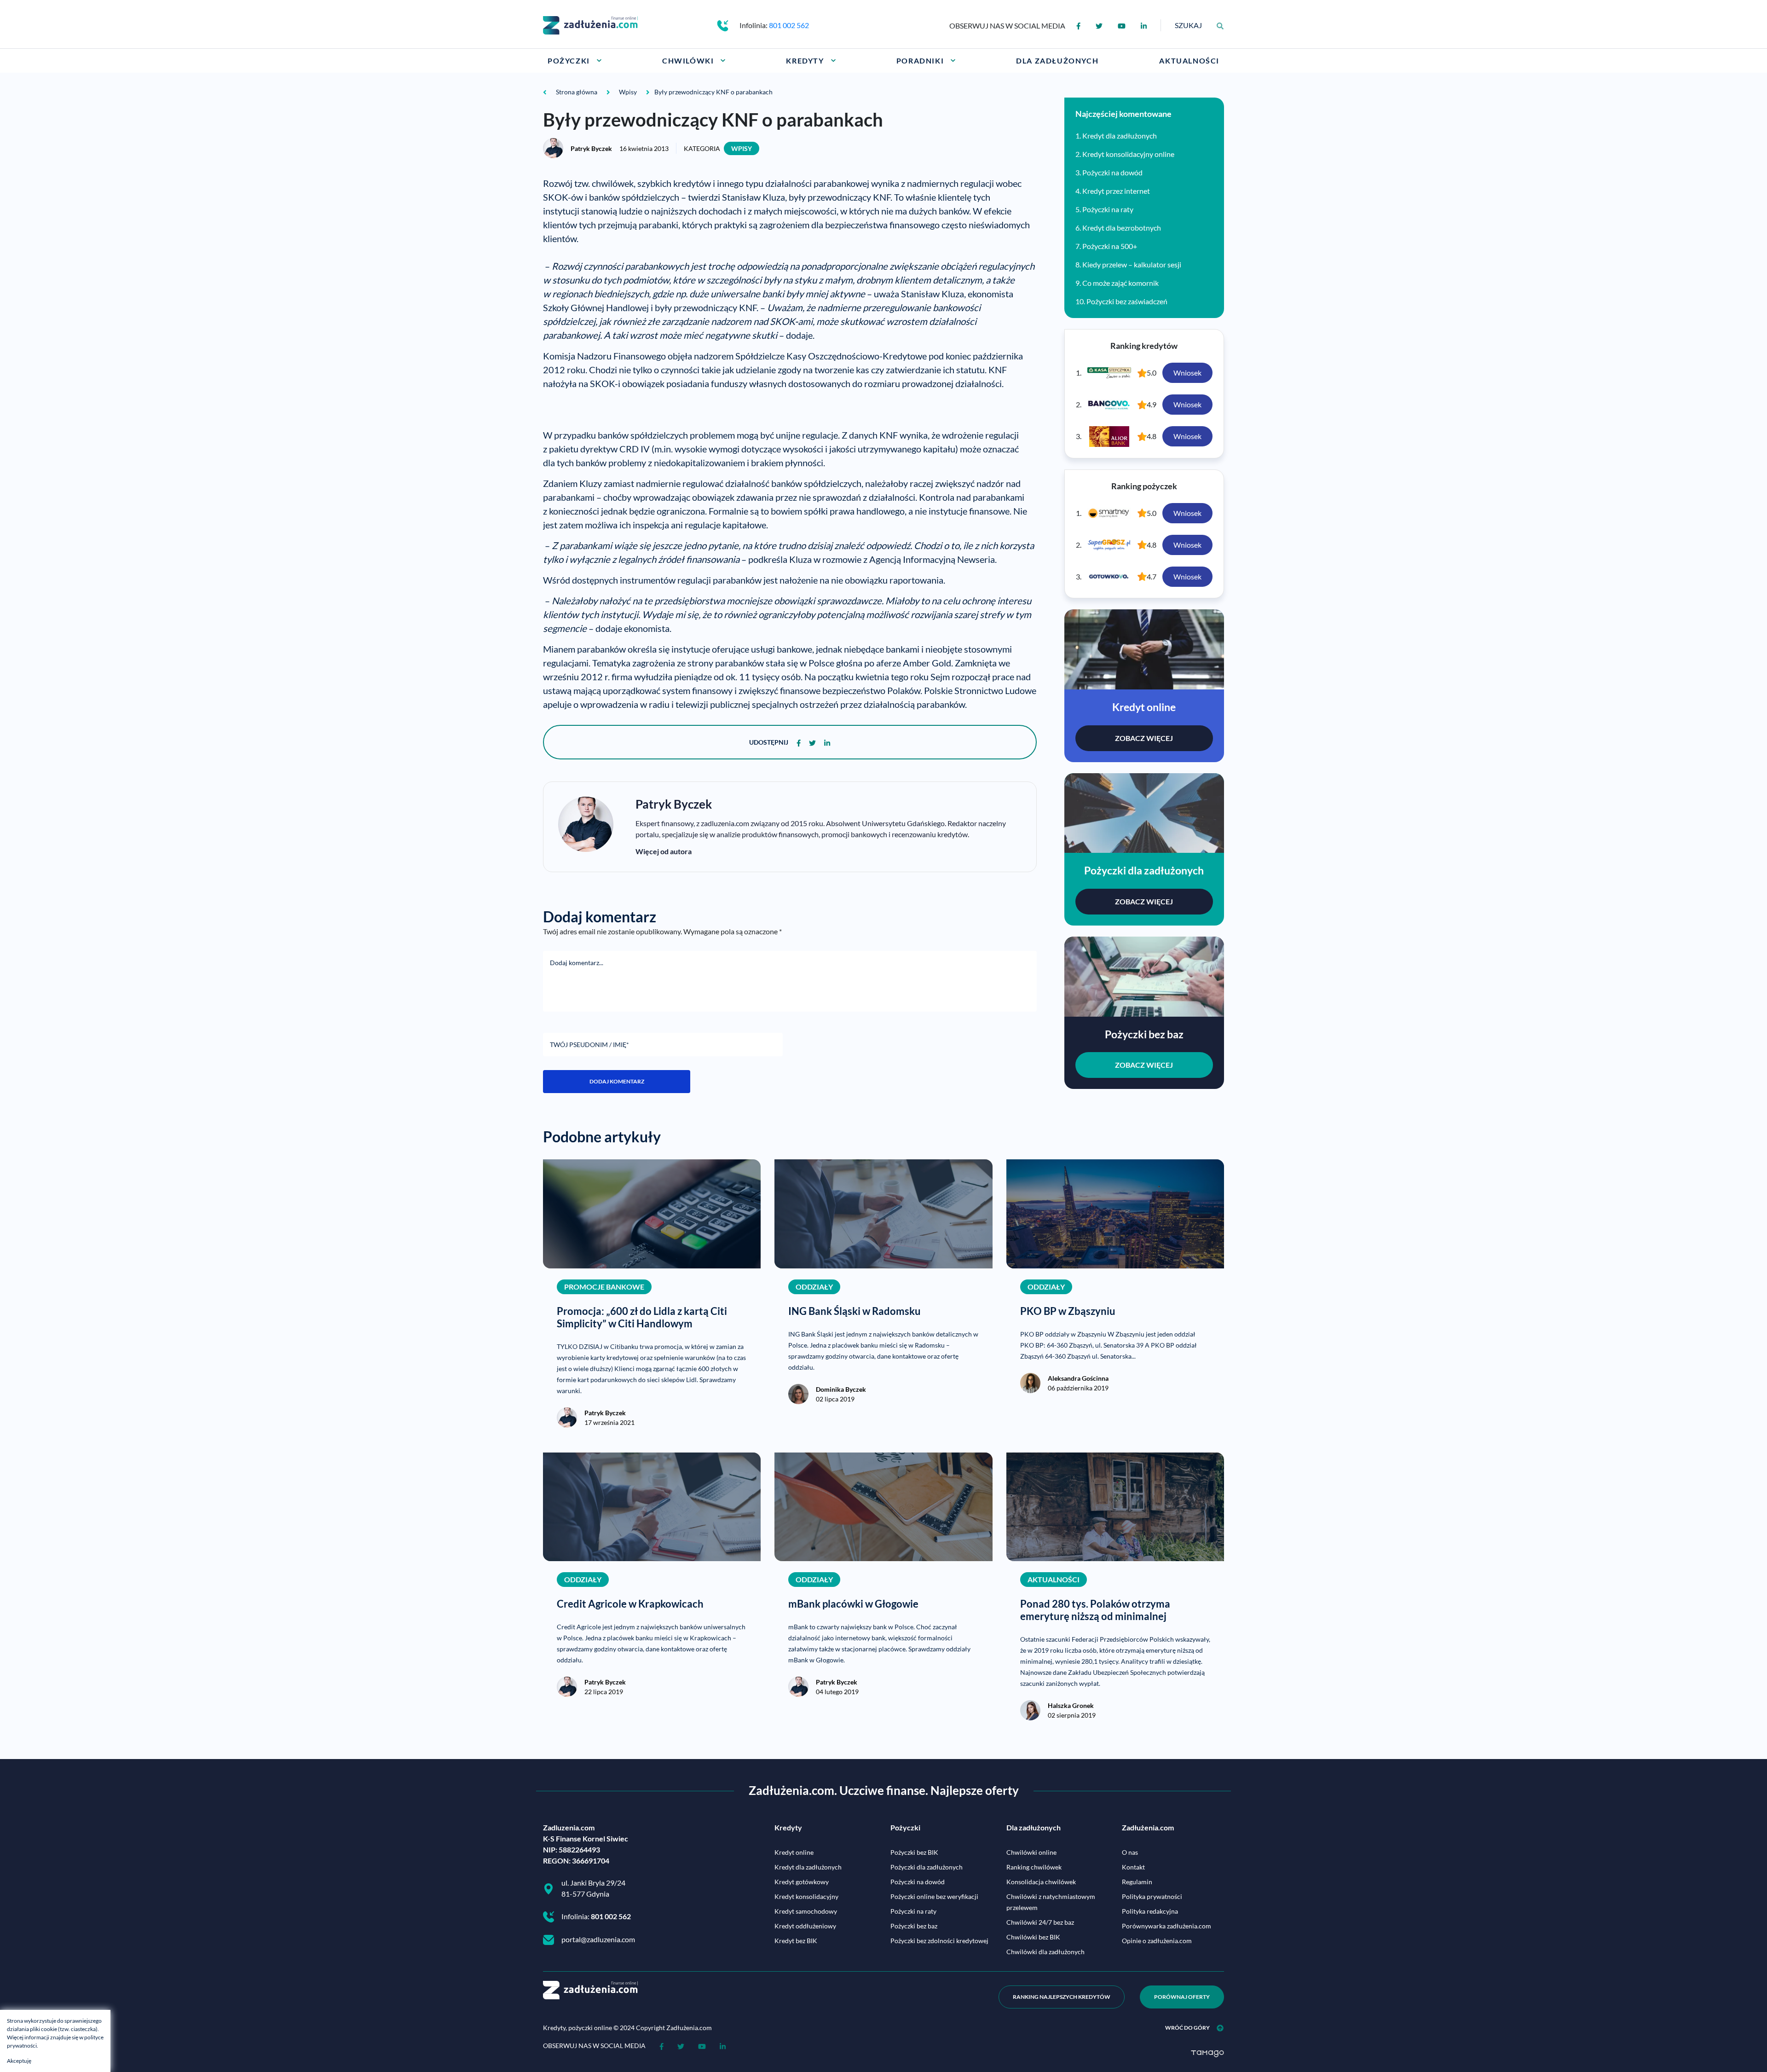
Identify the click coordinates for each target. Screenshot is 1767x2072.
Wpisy (742, 148)
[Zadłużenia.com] (590, 24)
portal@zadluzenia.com (598, 1939)
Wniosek (1187, 373)
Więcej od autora (664, 851)
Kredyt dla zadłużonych (1120, 136)
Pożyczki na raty (1108, 209)
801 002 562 (789, 25)
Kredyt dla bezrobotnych (1122, 228)
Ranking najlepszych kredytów (1062, 1997)
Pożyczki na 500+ (1110, 246)
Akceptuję (19, 2061)
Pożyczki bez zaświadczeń (1127, 301)
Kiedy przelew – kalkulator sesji (1132, 264)
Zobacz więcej (1144, 738)
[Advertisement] (651, 404)
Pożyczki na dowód (1112, 172)
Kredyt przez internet (1116, 191)
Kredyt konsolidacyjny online (1128, 154)
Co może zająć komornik (1120, 283)
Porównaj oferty (1182, 1997)
